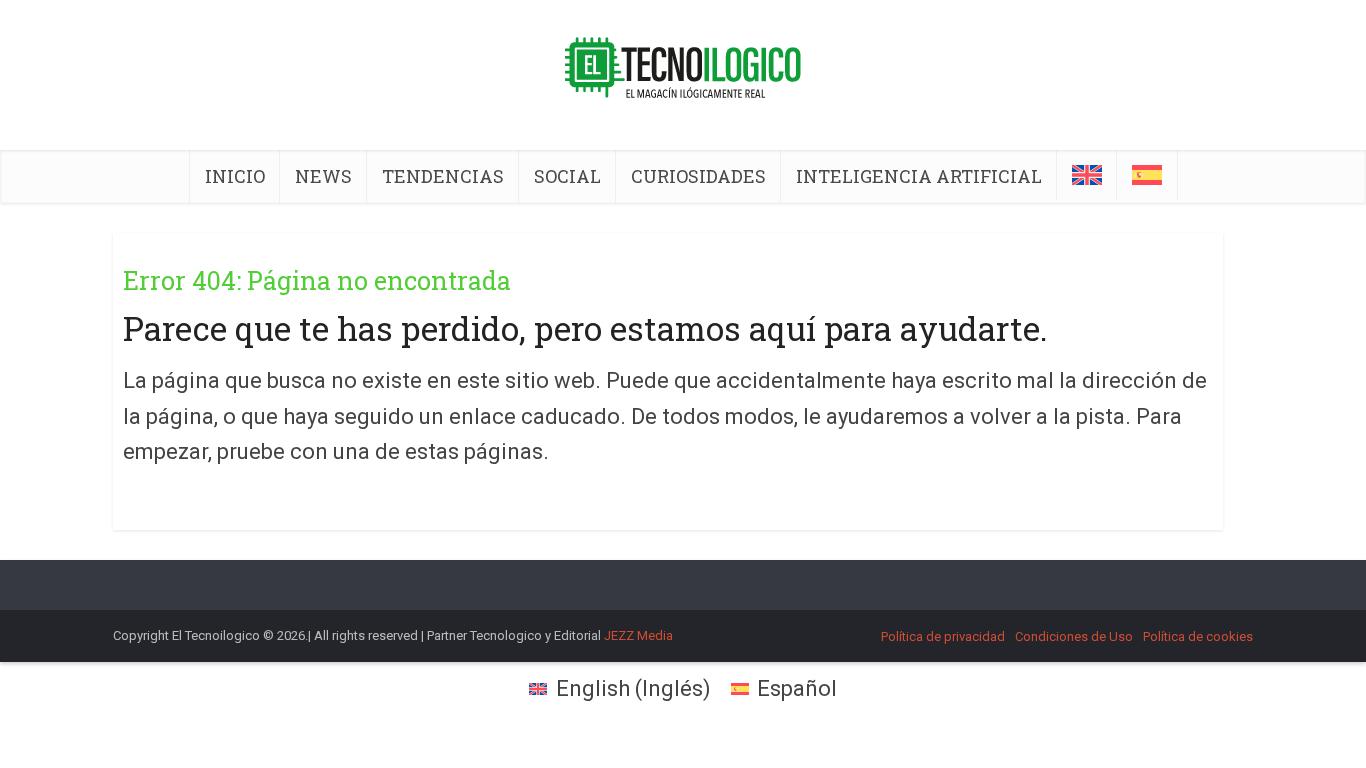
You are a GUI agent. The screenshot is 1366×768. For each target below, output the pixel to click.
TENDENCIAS (443, 176)
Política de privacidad (943, 636)
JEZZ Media (638, 635)
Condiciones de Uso (1074, 636)
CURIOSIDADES (698, 176)
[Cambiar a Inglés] (1087, 175)
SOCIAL (567, 176)
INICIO (235, 176)
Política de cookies (1198, 636)
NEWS (323, 176)
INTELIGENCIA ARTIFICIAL (919, 176)
